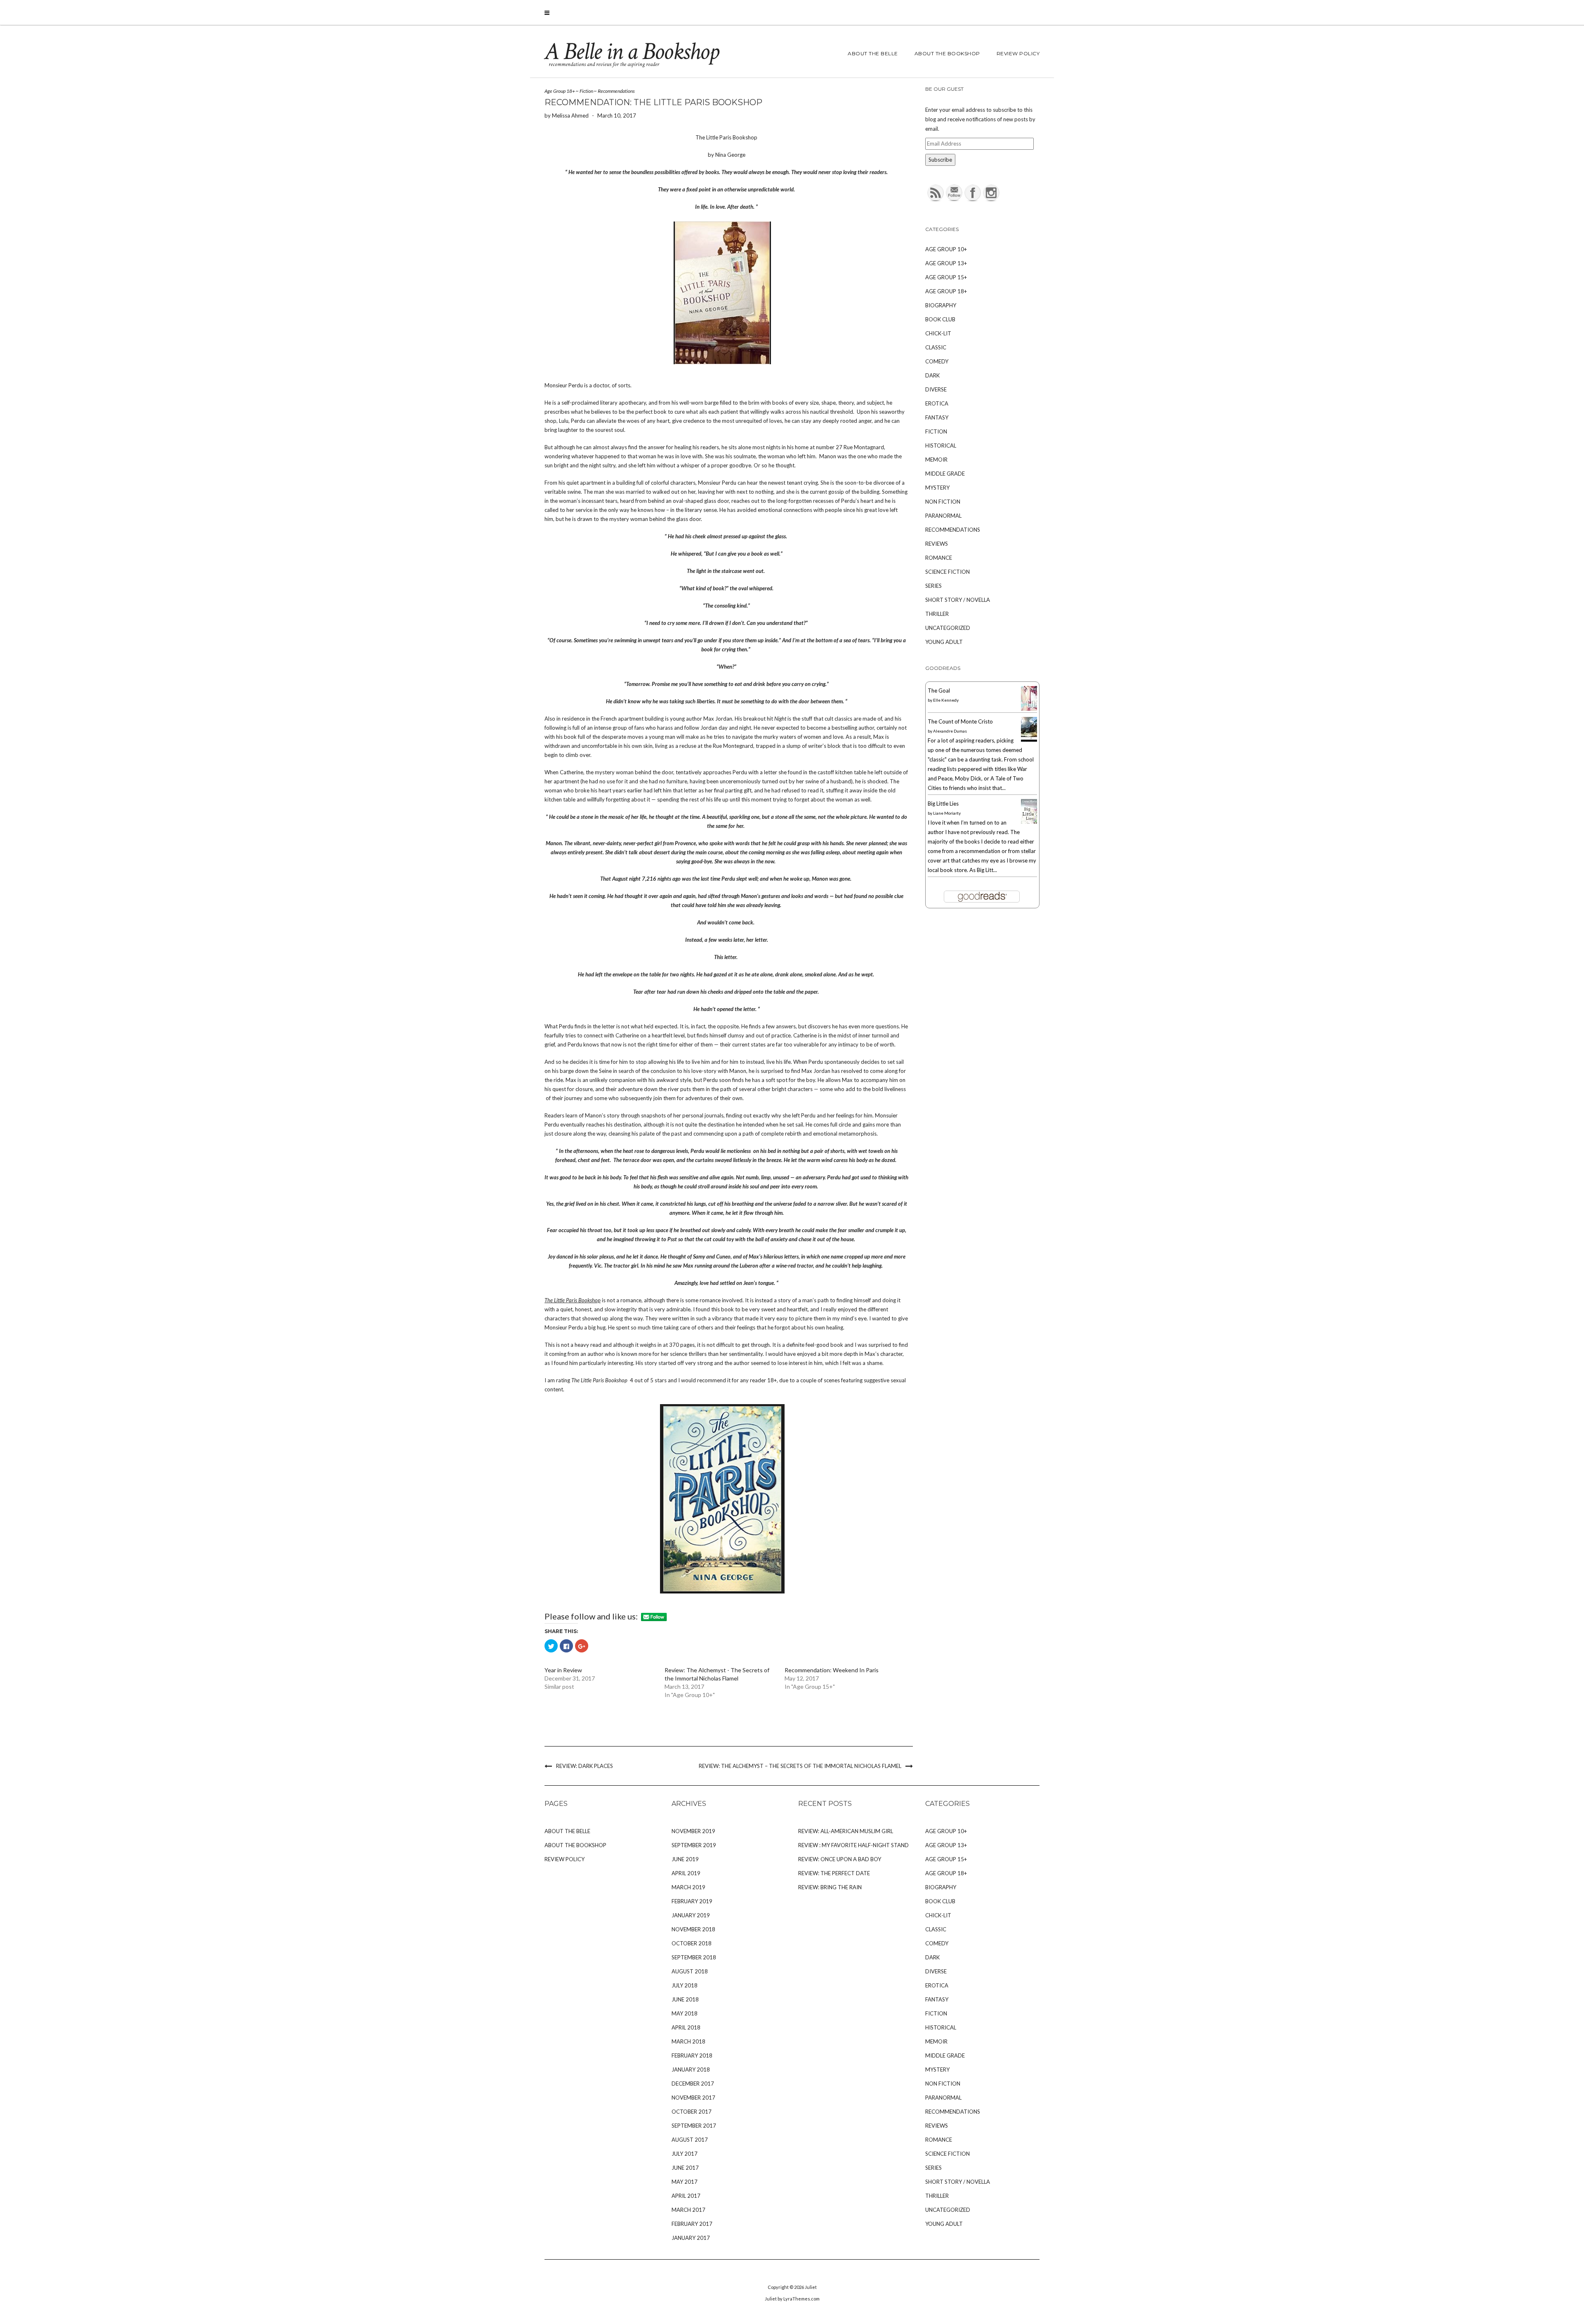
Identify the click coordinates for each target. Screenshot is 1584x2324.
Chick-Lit (938, 333)
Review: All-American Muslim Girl (846, 1831)
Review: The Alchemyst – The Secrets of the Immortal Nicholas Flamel (800, 1766)
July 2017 (685, 2154)
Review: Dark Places (585, 1766)
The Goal (939, 691)
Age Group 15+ (946, 277)
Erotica (937, 403)
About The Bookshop (947, 53)
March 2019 (688, 1887)
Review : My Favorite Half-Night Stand (853, 1845)
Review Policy (1018, 53)
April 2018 (686, 2027)
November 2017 (693, 2098)
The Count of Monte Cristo (960, 721)
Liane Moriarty (947, 813)
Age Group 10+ (946, 249)
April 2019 (686, 1873)
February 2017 (692, 2224)
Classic (936, 347)
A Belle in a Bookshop (632, 52)
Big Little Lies (943, 804)
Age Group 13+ (946, 263)
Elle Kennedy (946, 700)
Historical (941, 445)
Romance (939, 558)
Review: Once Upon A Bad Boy (840, 1859)
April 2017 (686, 2196)
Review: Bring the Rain (830, 1887)
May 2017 (685, 2182)
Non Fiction (943, 502)
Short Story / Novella (958, 600)
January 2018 (691, 2069)
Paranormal (943, 516)
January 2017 (691, 2238)
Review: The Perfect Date (834, 1873)
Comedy (937, 361)
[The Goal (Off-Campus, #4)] (1031, 700)
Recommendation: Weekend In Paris (832, 1670)
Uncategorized (948, 628)
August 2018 (690, 1971)
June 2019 (685, 1859)
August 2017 (690, 2140)
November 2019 (693, 1831)
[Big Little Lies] (1031, 813)
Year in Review (563, 1670)
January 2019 (691, 1915)
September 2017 (694, 2126)
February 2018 (692, 2055)
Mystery (937, 488)
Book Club (940, 319)
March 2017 (688, 2210)
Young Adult (944, 642)
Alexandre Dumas (950, 731)
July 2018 (685, 1985)
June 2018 (685, 1999)
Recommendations (616, 91)
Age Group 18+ (560, 91)
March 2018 (688, 2041)
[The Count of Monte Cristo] (1031, 731)
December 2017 (693, 2084)
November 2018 (693, 1929)
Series (933, 586)
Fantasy (937, 417)
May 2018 (685, 2013)
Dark (932, 375)
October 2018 (692, 1943)
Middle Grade (945, 474)
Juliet (811, 2287)
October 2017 (692, 2112)
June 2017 (685, 2168)
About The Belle (873, 53)
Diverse (936, 389)
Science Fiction (948, 572)
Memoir (936, 460)
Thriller (937, 614)
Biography (941, 305)
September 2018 (694, 1957)
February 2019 (692, 1901)
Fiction (586, 91)
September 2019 (694, 1845)
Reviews (937, 544)
